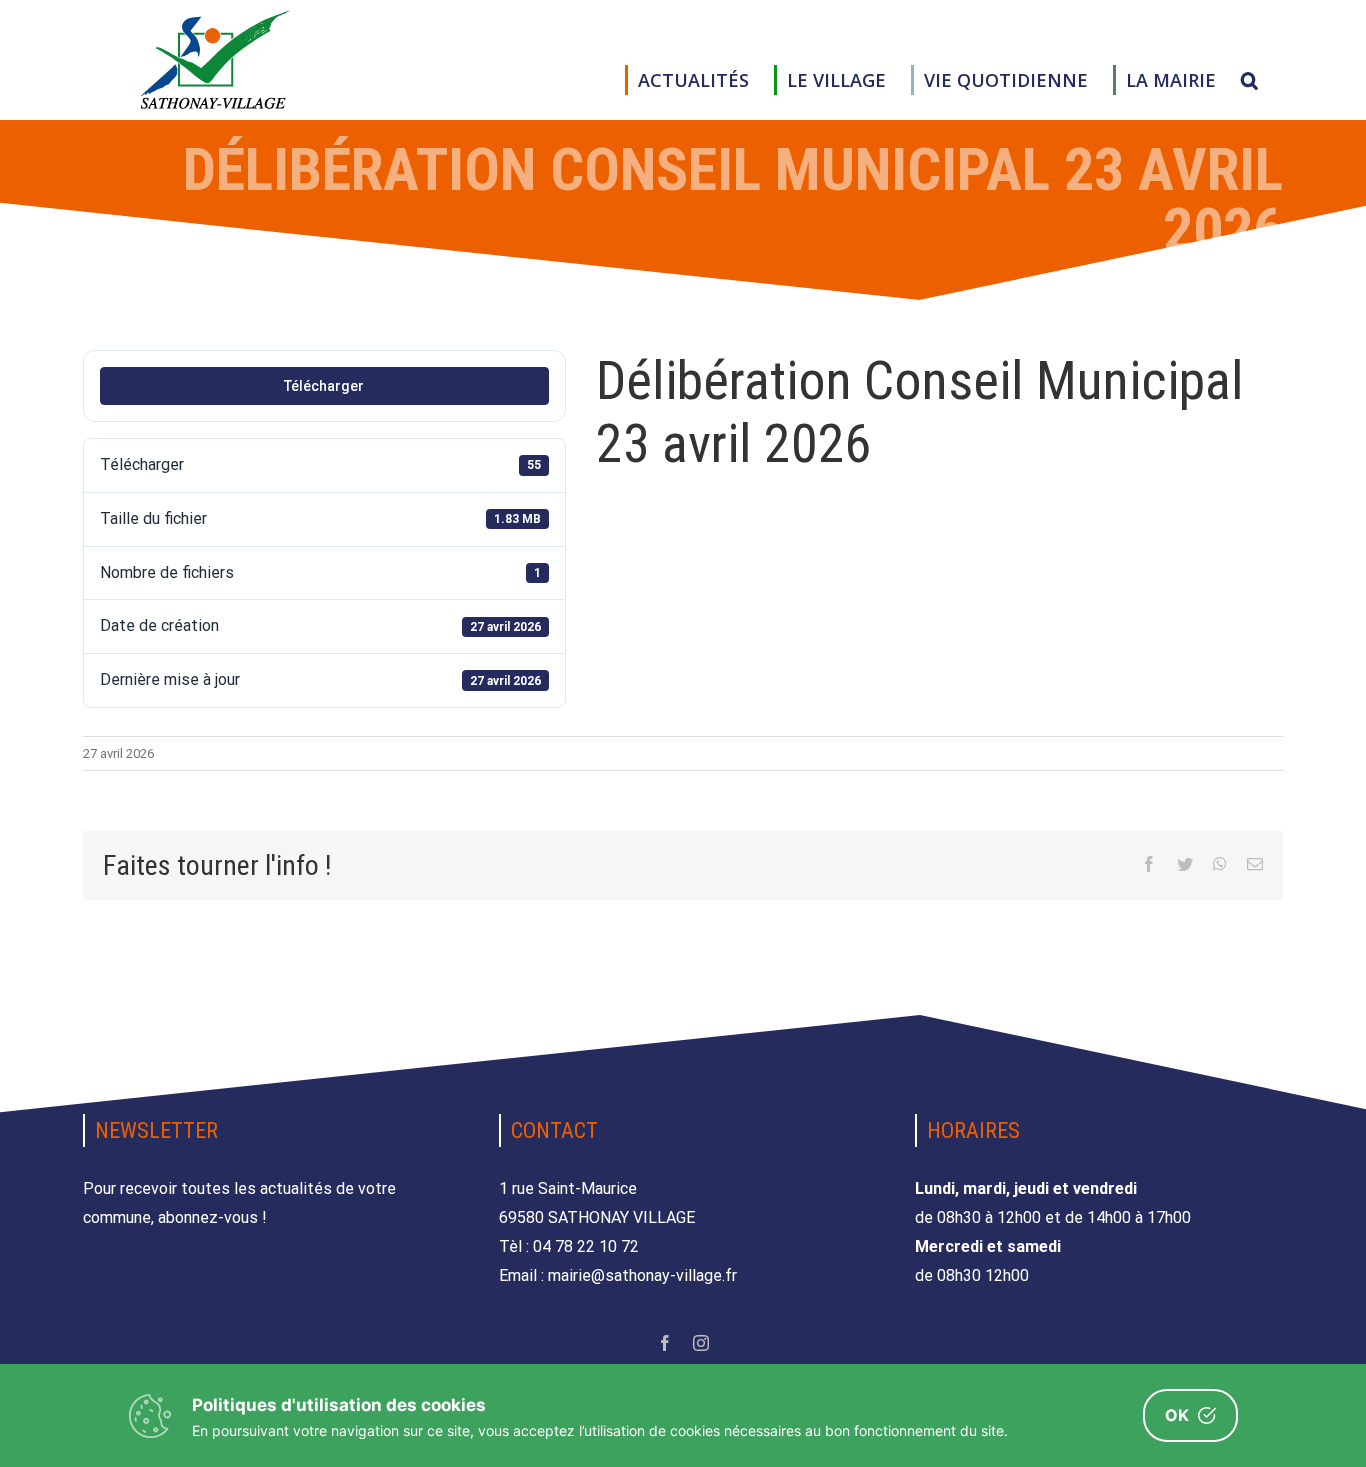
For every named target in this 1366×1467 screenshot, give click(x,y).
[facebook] (665, 1343)
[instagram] (701, 1343)
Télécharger (324, 386)
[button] (1249, 80)
